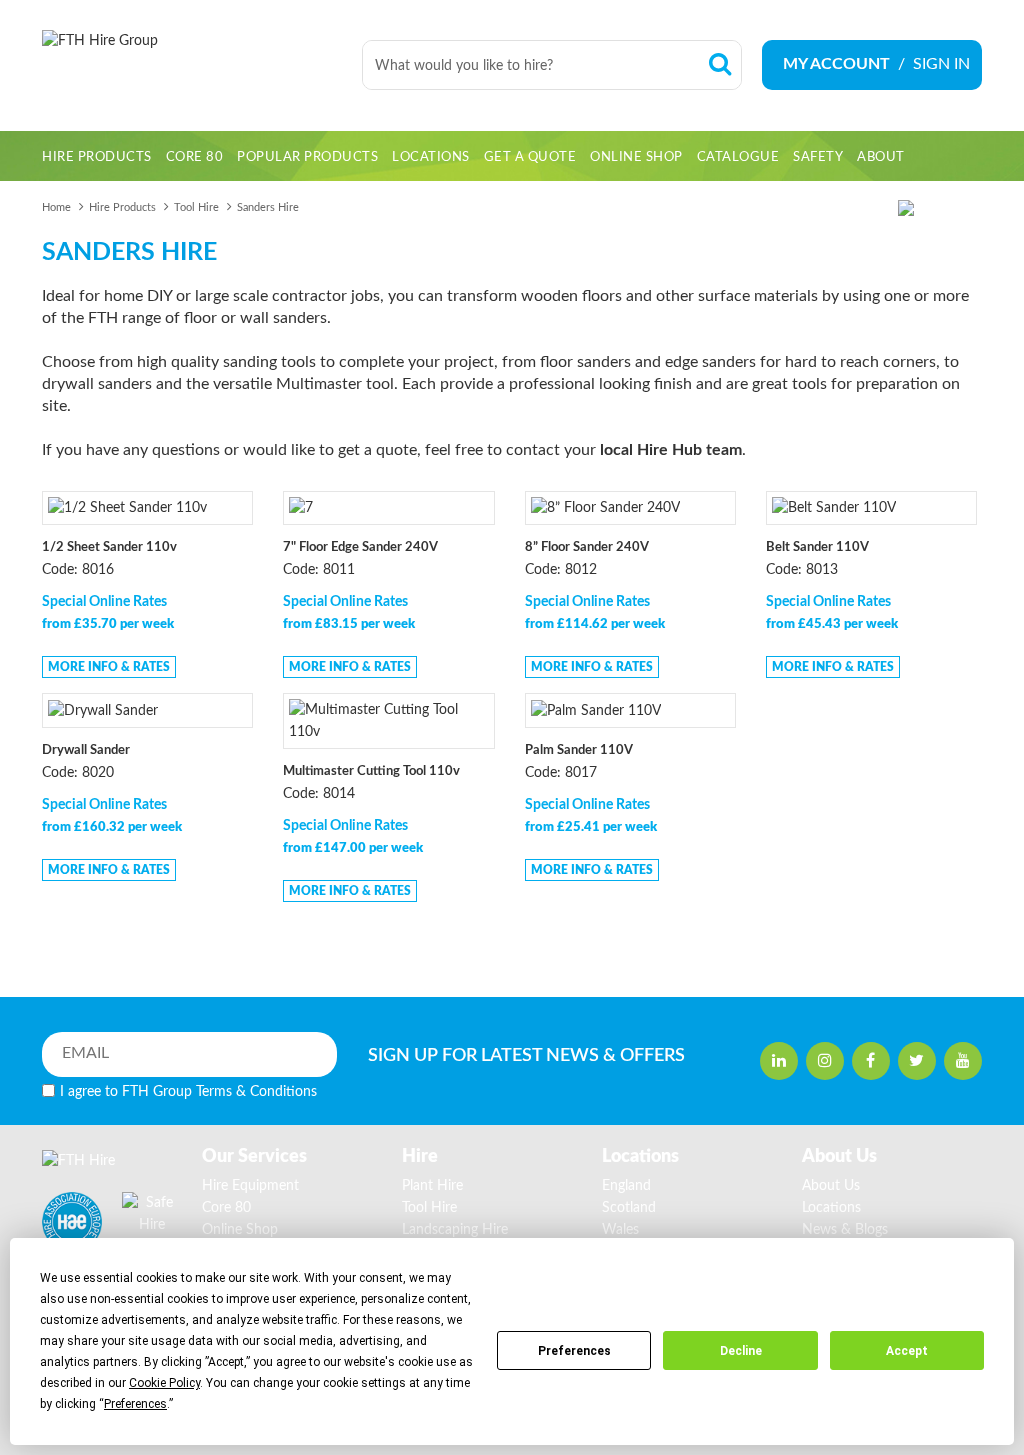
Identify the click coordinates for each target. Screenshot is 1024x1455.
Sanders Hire (268, 207)
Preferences (574, 1351)
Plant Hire (432, 1186)
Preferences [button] (135, 1404)
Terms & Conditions (256, 1092)
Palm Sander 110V (579, 750)
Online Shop (240, 1230)
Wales (620, 1230)
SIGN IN (941, 64)
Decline (741, 1351)
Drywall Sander (86, 750)
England (626, 1186)
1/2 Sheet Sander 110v (109, 547)
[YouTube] (963, 1061)
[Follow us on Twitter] (917, 1061)
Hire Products (122, 207)
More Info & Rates (109, 667)
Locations (831, 1208)
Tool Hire (196, 207)
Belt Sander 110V (817, 547)
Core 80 (226, 1208)
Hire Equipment (250, 1186)
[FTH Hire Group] (192, 65)
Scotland (629, 1208)
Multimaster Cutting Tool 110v (371, 771)
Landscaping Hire (455, 1230)
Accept (907, 1351)
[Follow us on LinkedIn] (779, 1061)
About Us (831, 1186)
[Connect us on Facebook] (871, 1061)
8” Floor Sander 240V (587, 547)
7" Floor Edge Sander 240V (360, 547)
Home (56, 207)
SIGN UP (510, 1056)
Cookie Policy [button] (164, 1383)
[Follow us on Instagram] (825, 1061)
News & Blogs (845, 1230)
